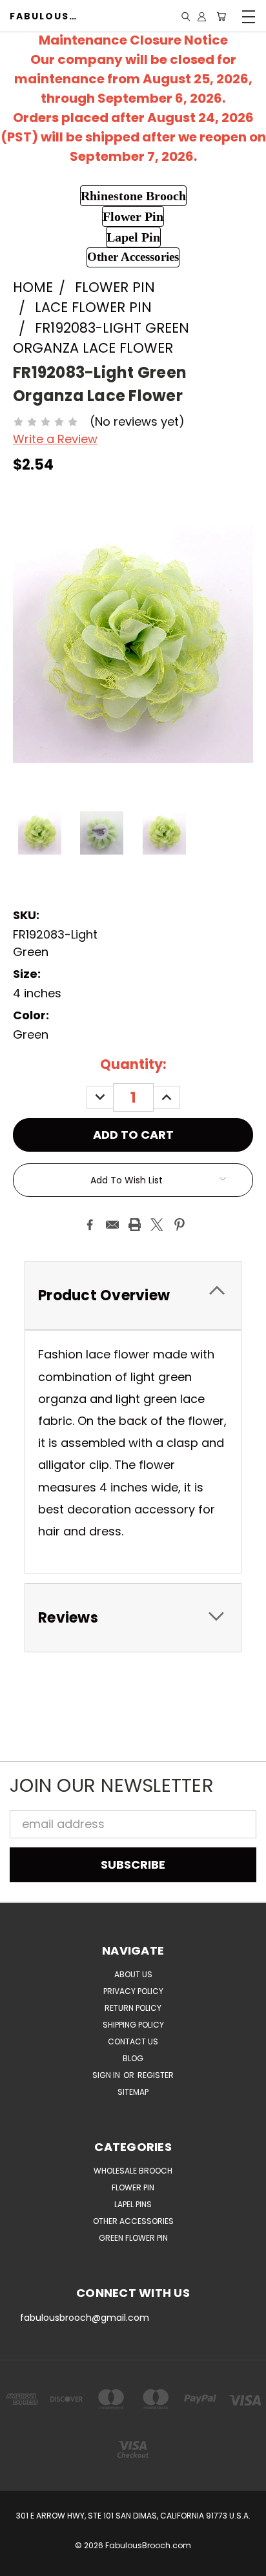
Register (156, 2075)
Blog (133, 2058)
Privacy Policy (133, 1991)
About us (133, 1974)
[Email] (112, 1225)
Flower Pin (133, 2187)
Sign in (107, 2075)
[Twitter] (157, 1225)
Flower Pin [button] (133, 216)
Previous (22, 2563)
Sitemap (133, 2092)
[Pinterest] (179, 1225)
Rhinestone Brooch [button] (133, 196)
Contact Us (133, 2041)
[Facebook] (90, 1225)
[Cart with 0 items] (221, 16)
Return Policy (133, 2008)
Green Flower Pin (133, 2238)
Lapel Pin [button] (133, 237)
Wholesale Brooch (133, 2171)
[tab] (133, 1295)
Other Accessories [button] (133, 257)
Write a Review (55, 439)
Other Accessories (133, 2221)
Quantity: (133, 1064)
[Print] (135, 1225)
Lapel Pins (133, 2204)
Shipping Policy (133, 2025)
